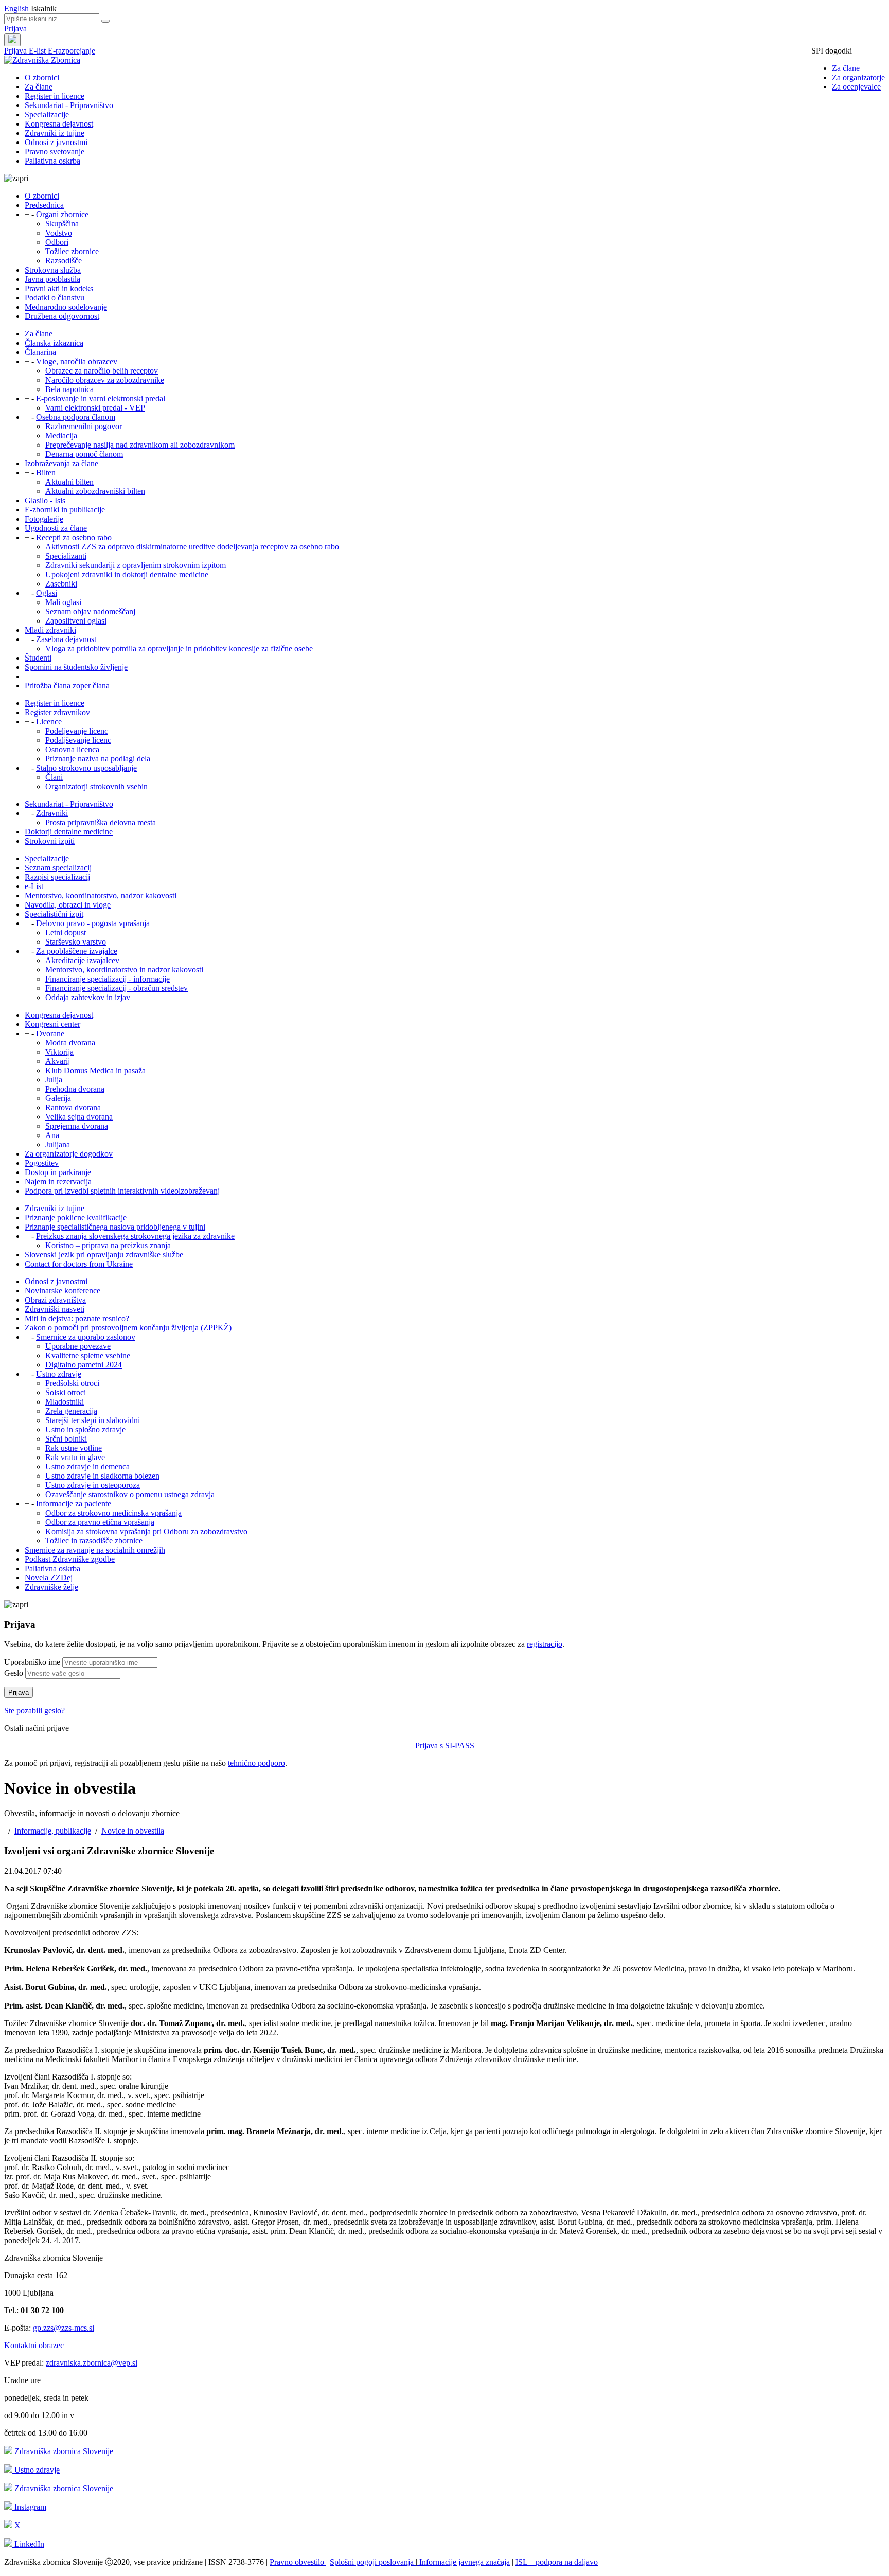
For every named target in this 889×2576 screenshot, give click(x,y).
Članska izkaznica (54, 343)
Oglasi (47, 593)
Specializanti (66, 556)
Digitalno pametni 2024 (84, 1365)
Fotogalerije (44, 519)
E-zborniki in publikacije (65, 510)
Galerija (58, 1098)
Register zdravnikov (57, 712)
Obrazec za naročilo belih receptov (102, 371)
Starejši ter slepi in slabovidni (93, 1420)
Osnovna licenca (72, 749)
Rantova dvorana (73, 1107)
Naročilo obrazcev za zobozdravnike (105, 380)
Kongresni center (52, 1024)
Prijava (15, 29)
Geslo (14, 1673)
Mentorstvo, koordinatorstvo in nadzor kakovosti (124, 970)
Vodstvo (59, 233)
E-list (38, 51)
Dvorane (50, 1033)
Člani (54, 777)
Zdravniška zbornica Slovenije (63, 2451)
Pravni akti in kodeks (59, 288)
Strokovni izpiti (50, 841)
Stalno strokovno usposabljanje (86, 768)
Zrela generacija (71, 1411)
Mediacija (61, 436)
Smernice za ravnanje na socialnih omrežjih (95, 1550)
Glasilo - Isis (45, 500)
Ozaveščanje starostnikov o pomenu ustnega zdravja (130, 1494)
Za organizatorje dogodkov (69, 1154)
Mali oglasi (63, 602)
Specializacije (47, 114)
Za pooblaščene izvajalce (77, 951)
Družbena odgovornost (62, 316)
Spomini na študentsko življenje (76, 667)
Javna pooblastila (52, 279)
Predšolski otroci (72, 1383)
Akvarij (58, 1061)
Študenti (38, 658)
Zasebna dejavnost (66, 639)
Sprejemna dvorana (77, 1126)
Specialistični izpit (54, 914)
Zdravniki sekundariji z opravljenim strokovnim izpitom (136, 565)
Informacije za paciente (74, 1504)
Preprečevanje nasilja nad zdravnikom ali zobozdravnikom (140, 445)
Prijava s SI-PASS (445, 1745)
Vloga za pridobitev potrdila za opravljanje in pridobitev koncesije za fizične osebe (179, 649)
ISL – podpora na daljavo (557, 2562)
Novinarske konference (63, 1291)
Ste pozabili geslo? (34, 1710)
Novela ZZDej (49, 1578)
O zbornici (42, 77)
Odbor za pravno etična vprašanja (100, 1522)
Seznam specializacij (58, 868)
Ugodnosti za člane (56, 528)
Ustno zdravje (59, 1374)
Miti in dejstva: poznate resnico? (77, 1318)
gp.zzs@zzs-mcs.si (64, 2328)
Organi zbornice (62, 214)
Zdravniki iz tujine (55, 133)
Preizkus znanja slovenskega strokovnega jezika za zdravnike (135, 1236)
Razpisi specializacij (57, 877)
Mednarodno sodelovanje (66, 307)
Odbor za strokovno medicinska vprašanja (113, 1513)
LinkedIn (28, 2544)
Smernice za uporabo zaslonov (86, 1337)
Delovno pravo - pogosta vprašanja (93, 923)
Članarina (40, 352)
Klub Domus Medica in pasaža (95, 1070)
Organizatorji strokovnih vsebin (96, 786)
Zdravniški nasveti (55, 1309)
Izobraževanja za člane (61, 463)
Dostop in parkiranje (58, 1172)
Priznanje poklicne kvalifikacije (76, 1218)
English (17, 8)
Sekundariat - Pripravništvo (69, 105)
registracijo (545, 1644)
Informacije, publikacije (53, 1831)
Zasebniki (61, 584)
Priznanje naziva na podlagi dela (98, 759)
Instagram (29, 2507)
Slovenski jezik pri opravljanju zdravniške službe (104, 1255)
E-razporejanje (72, 51)
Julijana (58, 1144)
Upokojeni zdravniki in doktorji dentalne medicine (127, 574)
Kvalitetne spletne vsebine (88, 1355)
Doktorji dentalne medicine (69, 832)
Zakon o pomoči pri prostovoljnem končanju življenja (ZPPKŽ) (128, 1328)
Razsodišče (64, 261)
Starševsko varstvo (76, 942)
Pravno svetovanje (55, 152)
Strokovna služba (53, 270)
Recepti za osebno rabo (74, 537)
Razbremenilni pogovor (84, 426)
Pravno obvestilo (298, 2562)
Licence (49, 722)
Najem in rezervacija (58, 1182)
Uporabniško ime (32, 1662)
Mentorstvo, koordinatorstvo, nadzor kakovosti (101, 895)
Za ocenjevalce (856, 87)
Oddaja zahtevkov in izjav (88, 997)
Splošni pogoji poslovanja (373, 2562)
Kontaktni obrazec (34, 2345)
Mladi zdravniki (50, 630)
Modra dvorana (70, 1043)
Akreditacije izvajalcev (82, 960)
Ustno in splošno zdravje (85, 1429)
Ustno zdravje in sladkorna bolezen (102, 1476)
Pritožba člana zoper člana (67, 686)
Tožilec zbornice (72, 251)
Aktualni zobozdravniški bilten (95, 491)
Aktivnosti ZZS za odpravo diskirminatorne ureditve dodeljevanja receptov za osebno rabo (192, 547)
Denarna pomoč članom (84, 454)
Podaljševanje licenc (78, 740)
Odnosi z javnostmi (56, 142)
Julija (54, 1080)
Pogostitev (42, 1163)
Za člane (846, 68)
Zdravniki (52, 813)
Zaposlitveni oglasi (76, 621)
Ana (52, 1135)
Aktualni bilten (69, 482)
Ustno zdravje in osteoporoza (93, 1485)
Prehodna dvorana (75, 1089)
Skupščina (62, 224)
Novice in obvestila (133, 1831)
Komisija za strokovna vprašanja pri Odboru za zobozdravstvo (146, 1531)
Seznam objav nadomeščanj (90, 611)
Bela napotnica (69, 389)
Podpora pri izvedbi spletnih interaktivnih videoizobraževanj (122, 1191)
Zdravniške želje (51, 1587)
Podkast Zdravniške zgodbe (70, 1559)
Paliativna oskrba (52, 161)
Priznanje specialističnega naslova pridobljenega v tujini (115, 1227)
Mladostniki (65, 1402)
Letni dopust (66, 932)
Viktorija (59, 1052)
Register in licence (55, 96)
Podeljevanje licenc (77, 731)
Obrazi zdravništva (55, 1300)
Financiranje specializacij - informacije (108, 979)
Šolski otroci (66, 1392)
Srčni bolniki (66, 1439)
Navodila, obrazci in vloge (68, 905)
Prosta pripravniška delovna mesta (101, 822)
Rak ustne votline (74, 1448)
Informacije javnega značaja (464, 2562)
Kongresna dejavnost (59, 124)
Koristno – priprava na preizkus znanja (108, 1245)
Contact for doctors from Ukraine (79, 1264)
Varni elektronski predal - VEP (95, 408)
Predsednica (44, 205)
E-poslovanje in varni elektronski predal (101, 398)
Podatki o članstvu (55, 298)
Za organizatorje (858, 77)
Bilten (46, 473)
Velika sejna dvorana (79, 1117)
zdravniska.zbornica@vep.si (92, 2363)
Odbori (57, 242)
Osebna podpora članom (76, 417)
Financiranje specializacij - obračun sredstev (117, 988)
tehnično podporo (256, 1763)
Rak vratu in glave (75, 1457)
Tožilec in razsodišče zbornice (94, 1541)
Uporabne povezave (78, 1346)
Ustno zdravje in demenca (87, 1467)
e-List (34, 886)
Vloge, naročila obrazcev (77, 361)
